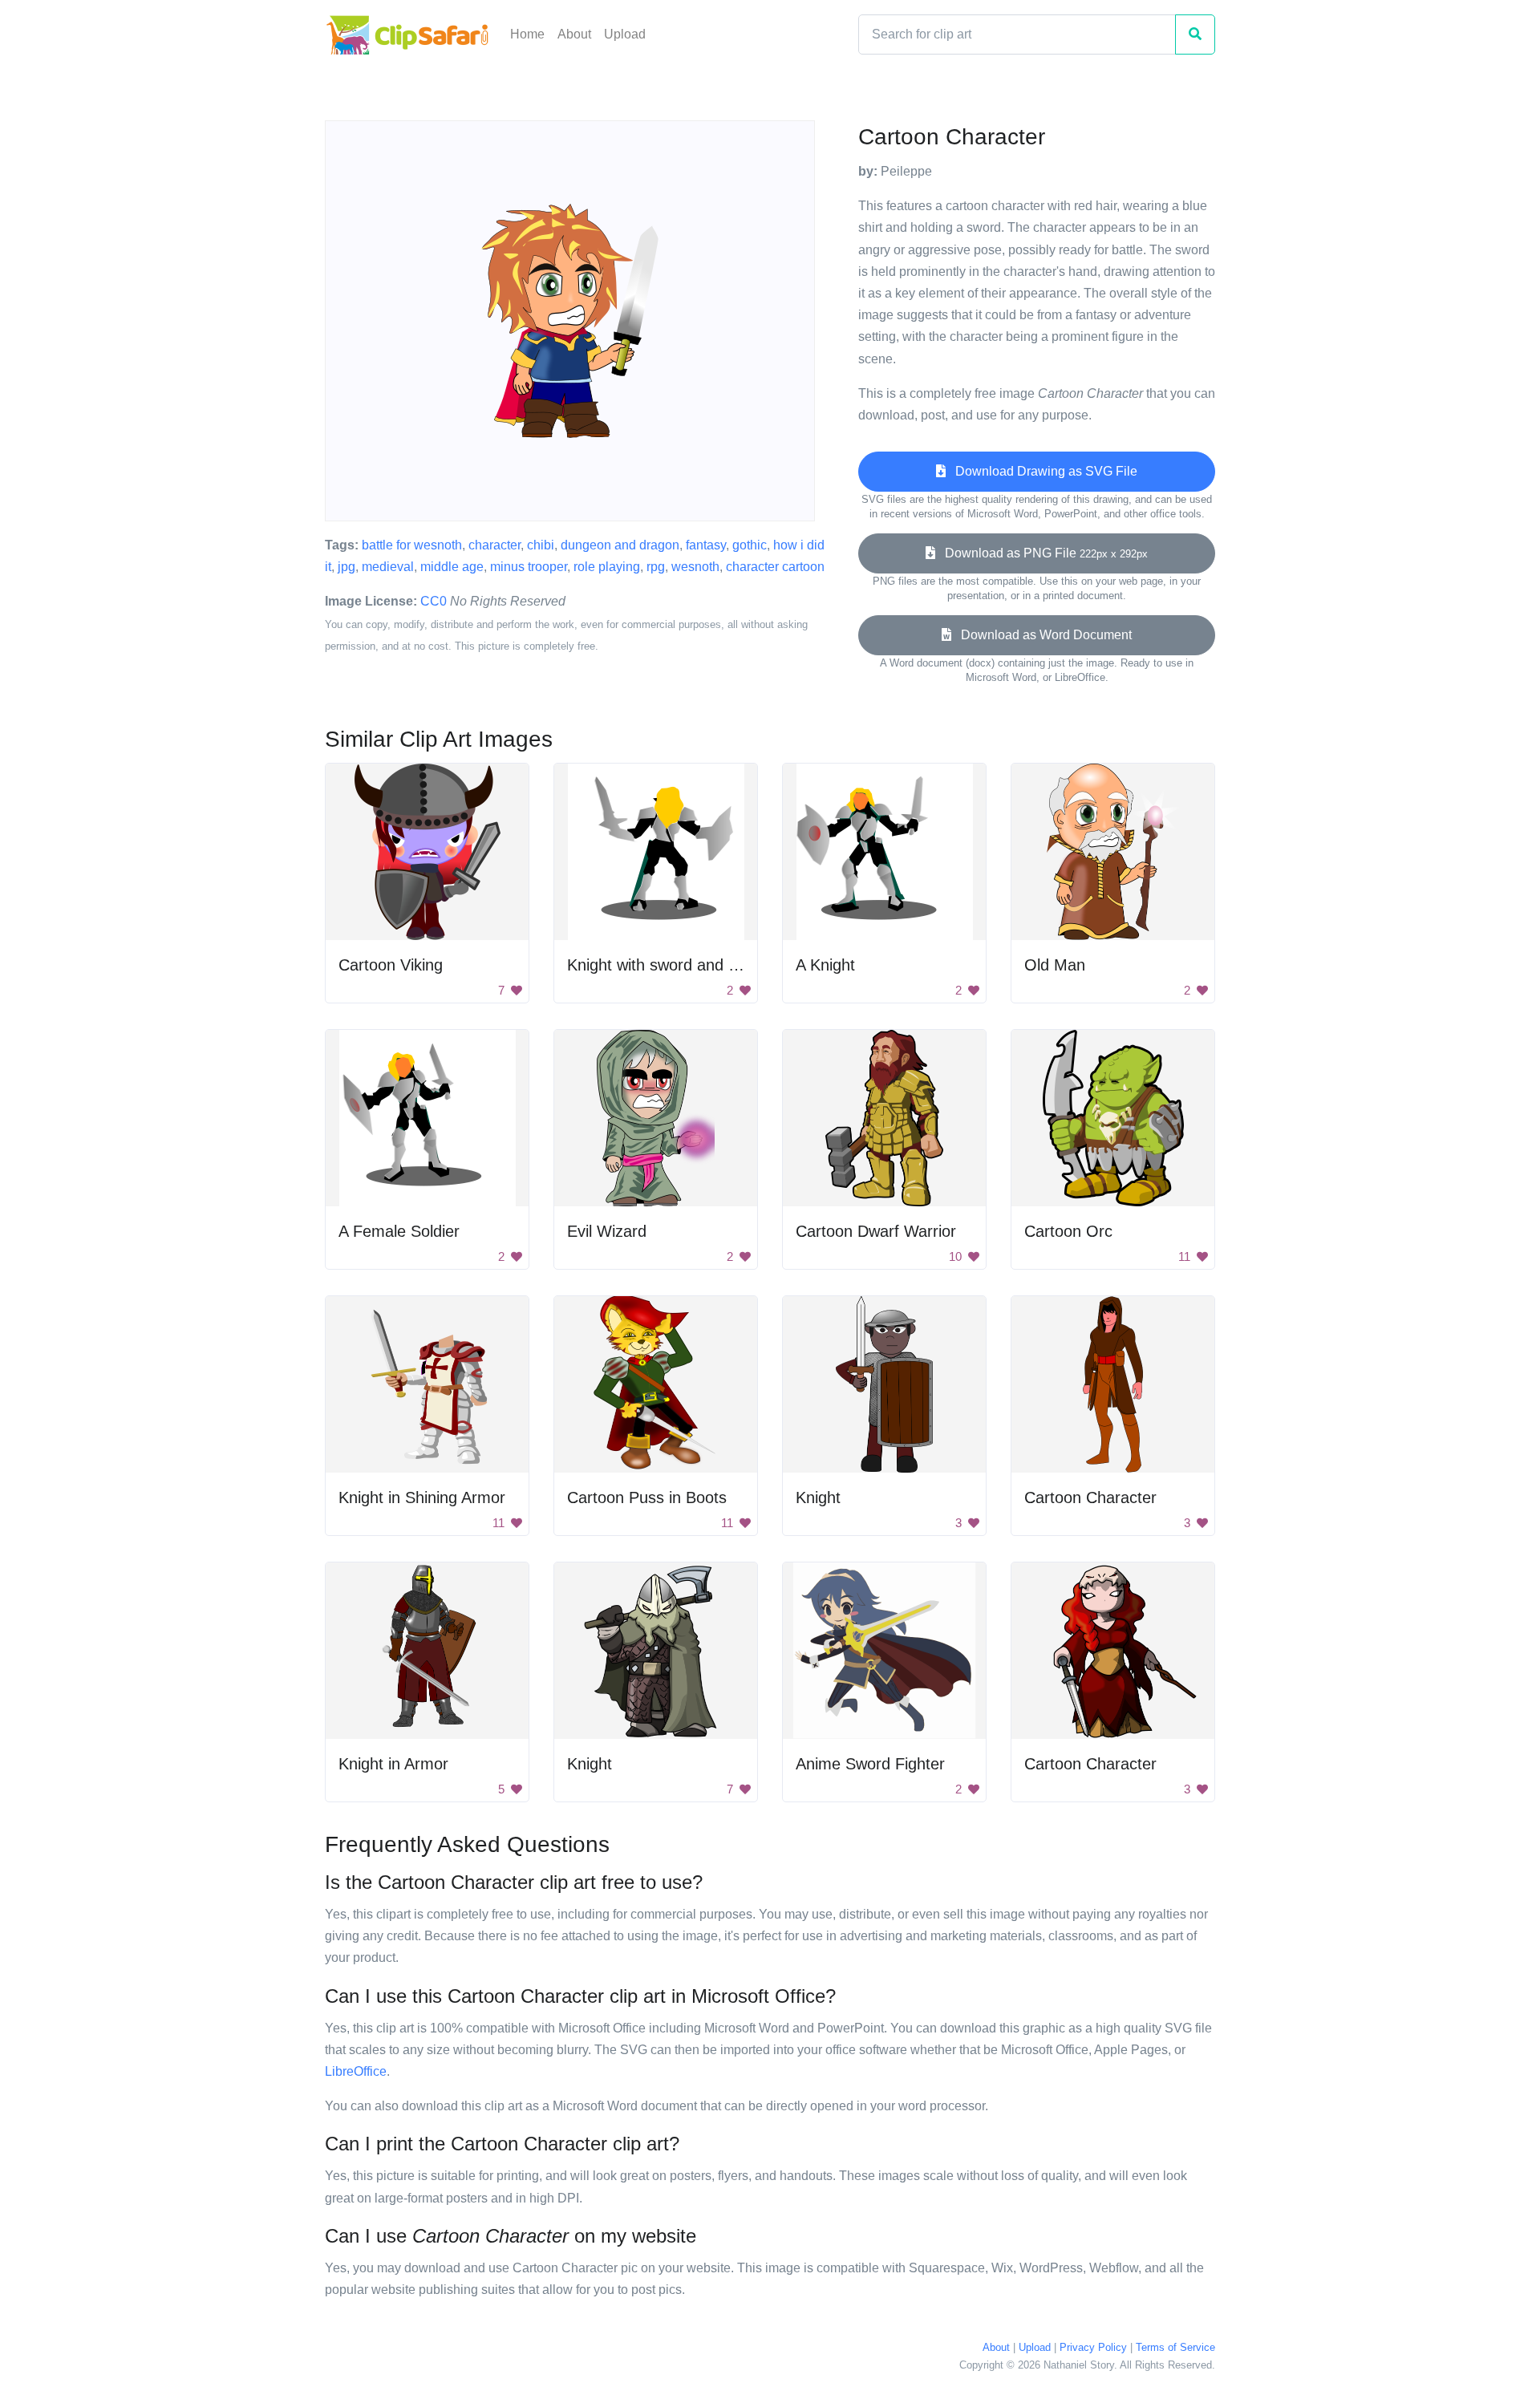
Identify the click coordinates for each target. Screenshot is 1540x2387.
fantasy (706, 545)
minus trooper (529, 567)
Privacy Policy (1093, 2347)
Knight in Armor (393, 1764)
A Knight (825, 965)
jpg (346, 567)
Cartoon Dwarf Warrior (876, 1231)
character (494, 545)
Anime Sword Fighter (870, 1764)
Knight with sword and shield (668, 965)
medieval (388, 567)
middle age (452, 567)
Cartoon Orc (1068, 1231)
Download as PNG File (1042, 553)
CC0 (434, 601)
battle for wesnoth (412, 545)
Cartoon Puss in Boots (647, 1497)
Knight (818, 1497)
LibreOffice (356, 2071)
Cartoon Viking (391, 965)
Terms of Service (1175, 2347)
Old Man (1055, 965)
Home (527, 34)
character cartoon (775, 567)
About (574, 34)
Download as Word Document (1042, 635)
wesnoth (695, 567)
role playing (607, 567)
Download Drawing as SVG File (1042, 471)
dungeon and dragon (620, 545)
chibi (541, 545)
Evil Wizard (607, 1231)
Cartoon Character (1090, 1497)
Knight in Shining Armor (422, 1497)
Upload (625, 34)
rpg (656, 567)
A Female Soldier (399, 1231)
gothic (750, 545)
